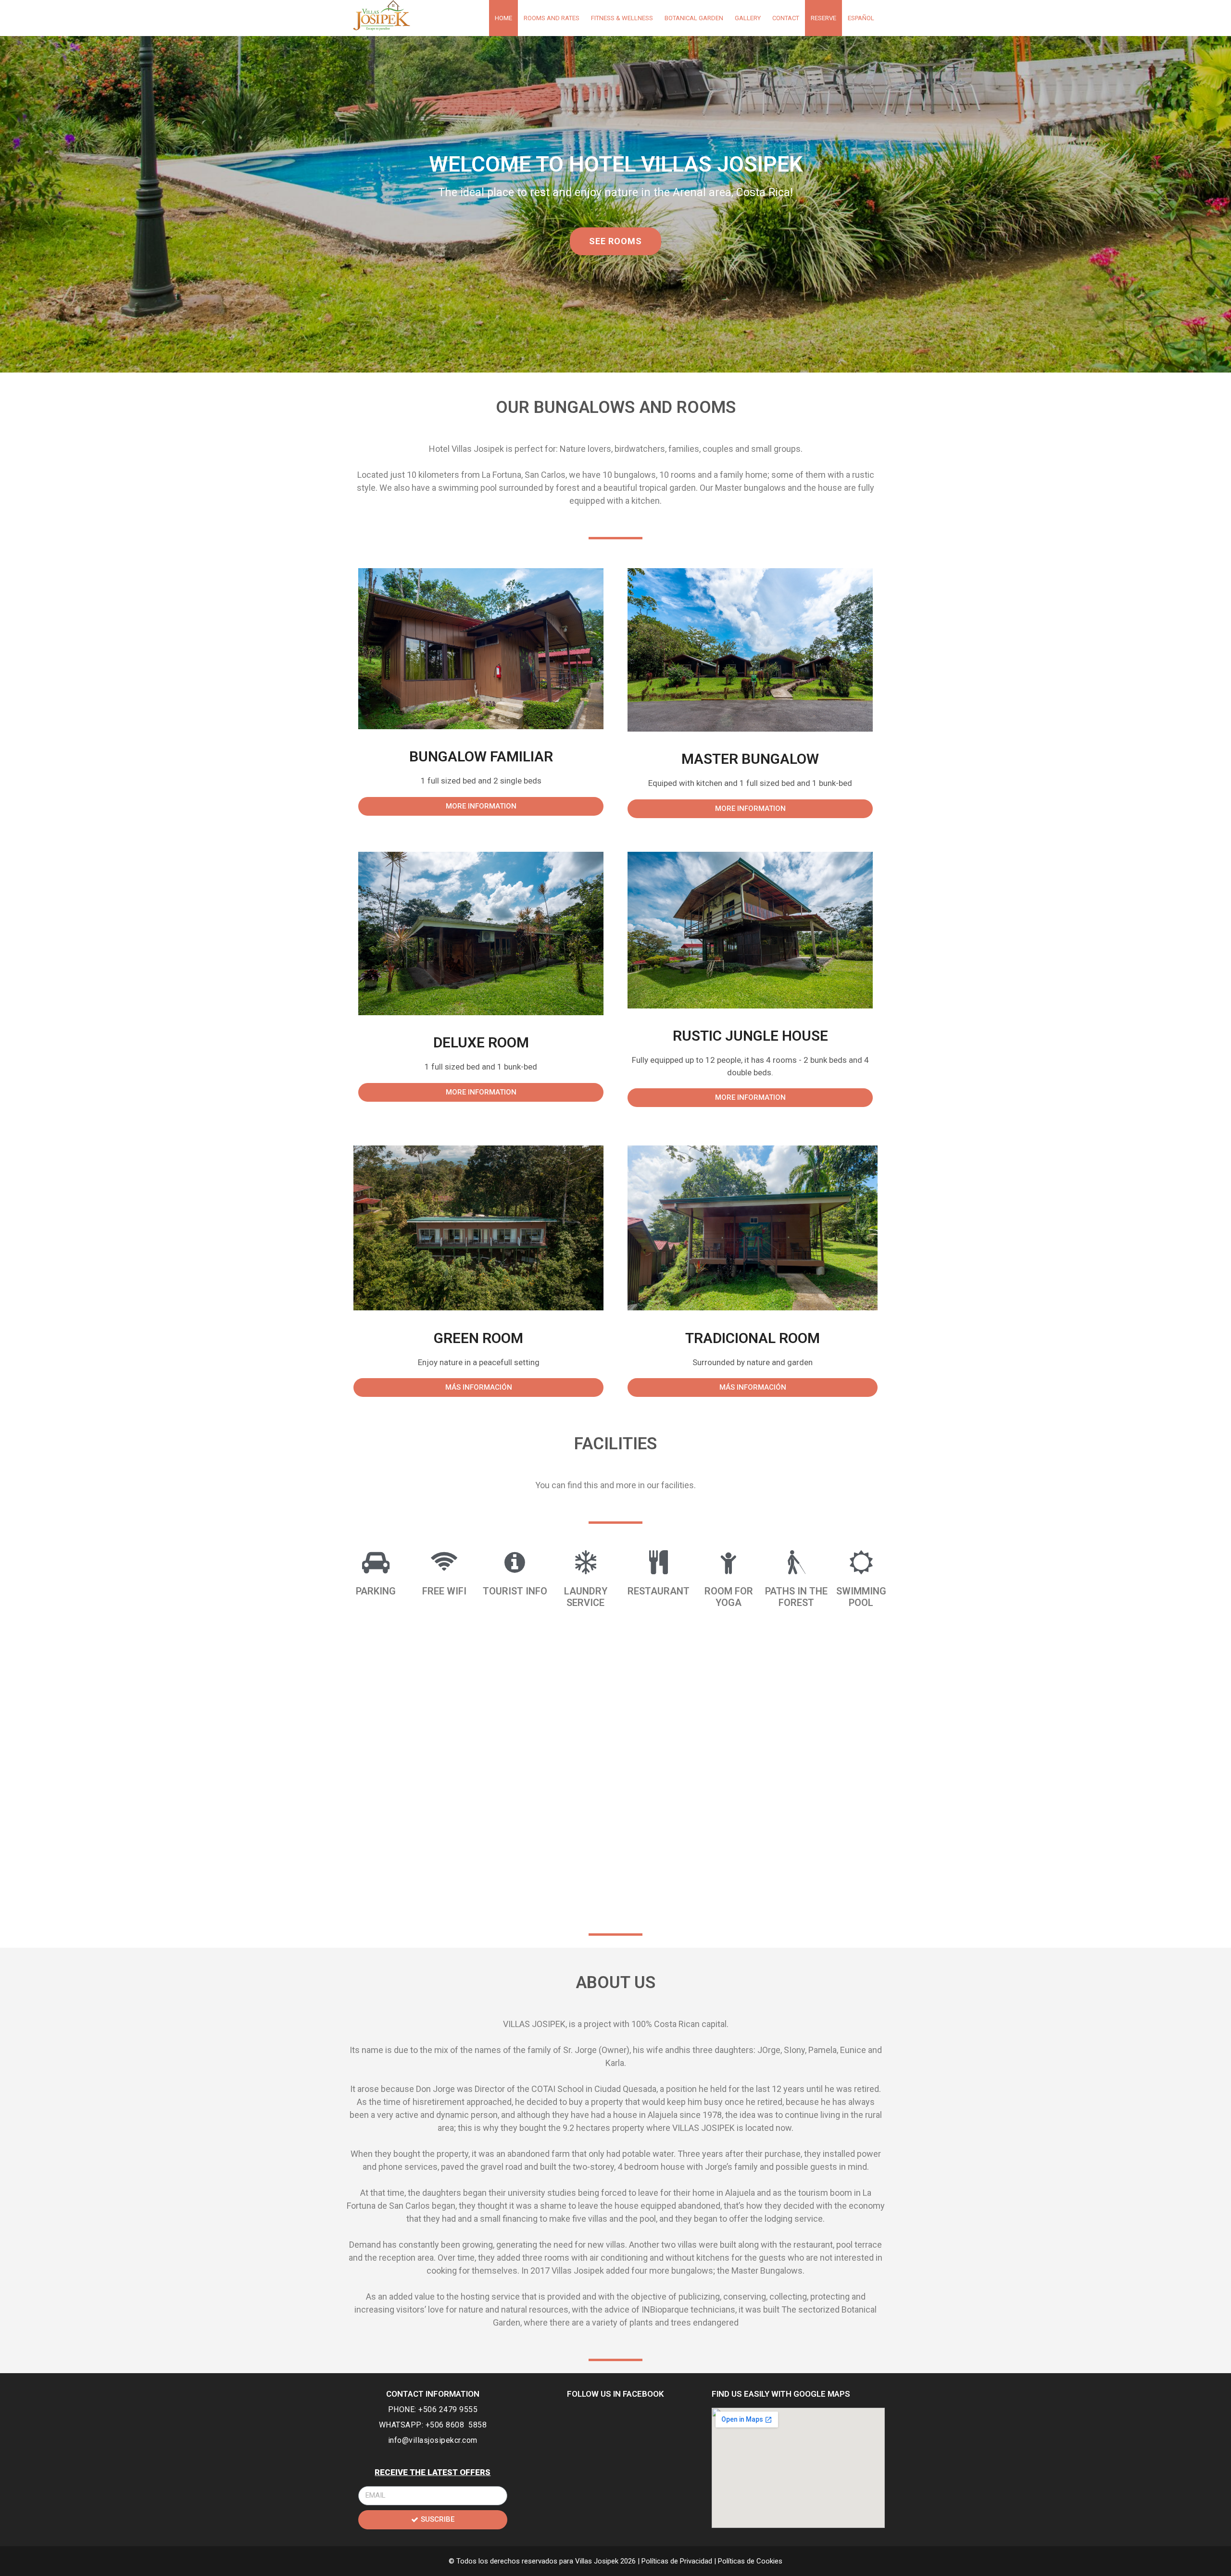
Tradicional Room (753, 1338)
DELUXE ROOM (481, 1042)
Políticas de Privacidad (678, 2561)
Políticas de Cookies (750, 2561)
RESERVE (823, 18)
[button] (615, 241)
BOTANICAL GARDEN (694, 18)
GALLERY (748, 18)
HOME (503, 18)
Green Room (478, 1338)
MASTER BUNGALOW (750, 759)
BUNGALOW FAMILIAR (481, 756)
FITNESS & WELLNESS (622, 18)
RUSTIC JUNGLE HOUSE (750, 1036)
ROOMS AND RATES (552, 18)
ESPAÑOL (861, 18)
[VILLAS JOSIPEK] (382, 15)
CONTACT (786, 18)
